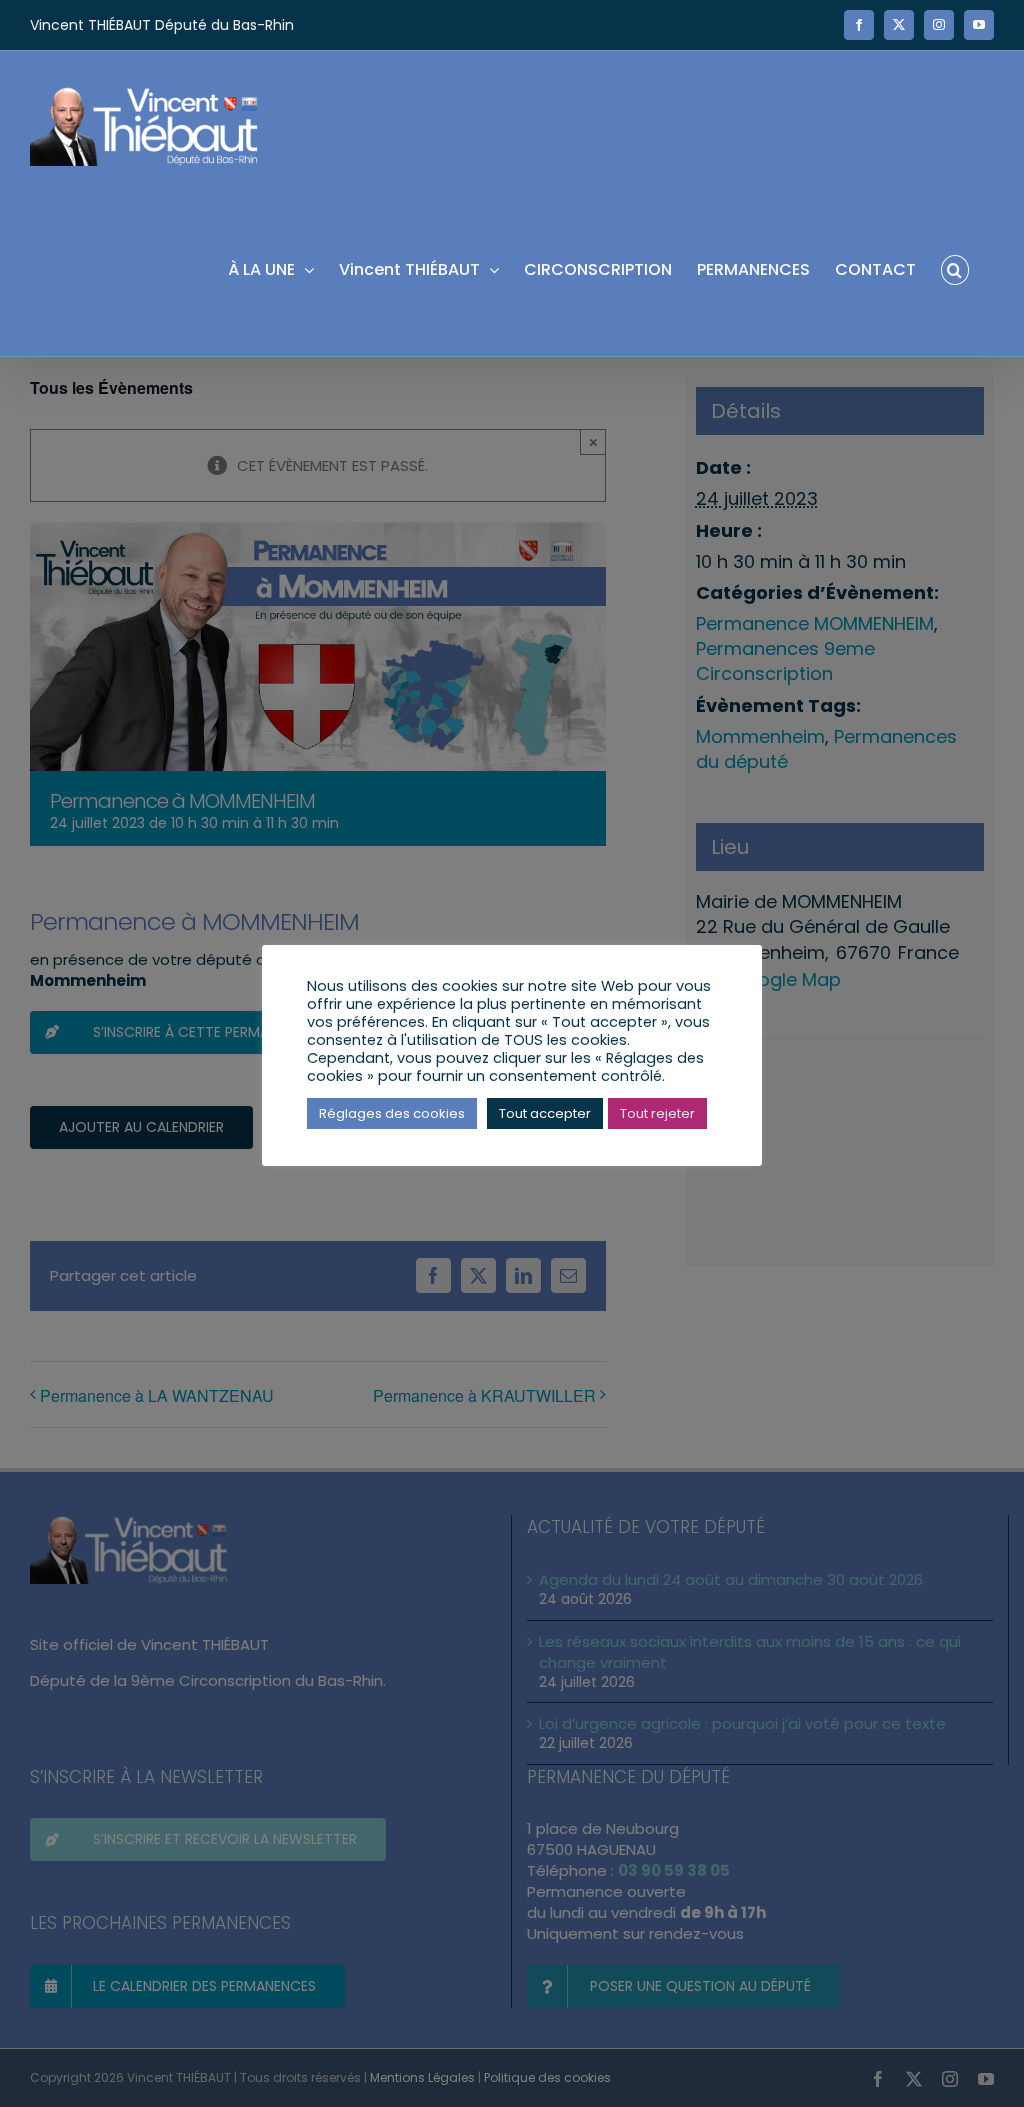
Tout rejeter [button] (657, 1113)
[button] (955, 268)
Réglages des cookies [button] (392, 1113)
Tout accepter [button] (545, 1113)
